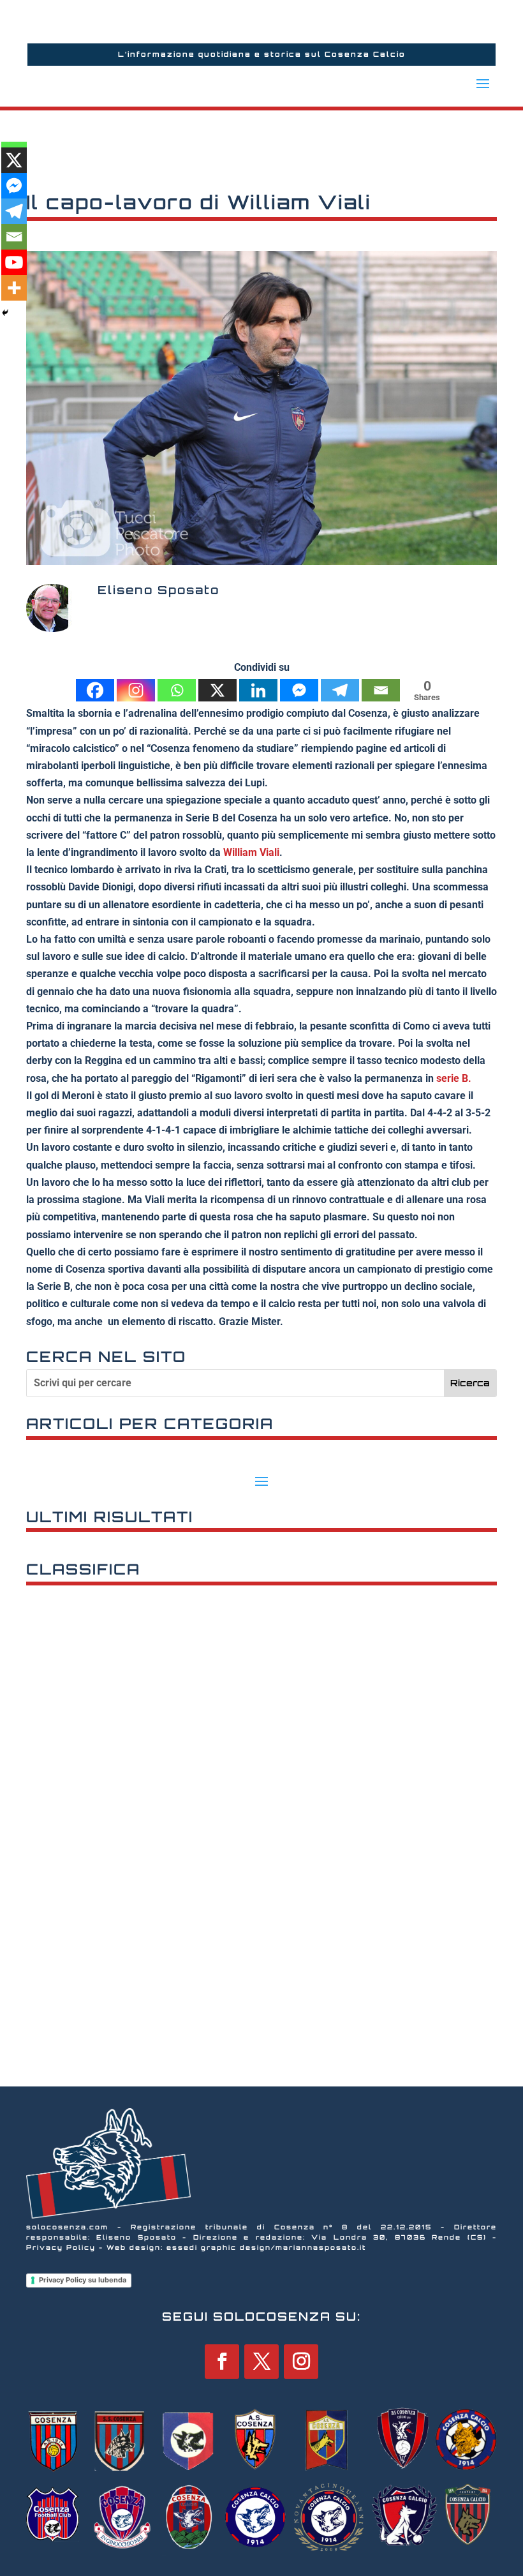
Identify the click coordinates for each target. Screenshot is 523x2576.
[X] (217, 690)
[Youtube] (14, 262)
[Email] (381, 690)
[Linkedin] (258, 690)
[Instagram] (136, 690)
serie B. (454, 1078)
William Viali (251, 852)
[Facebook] (95, 690)
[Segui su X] (261, 2362)
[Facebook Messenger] (299, 690)
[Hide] (5, 313)
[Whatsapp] (177, 690)
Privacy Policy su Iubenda (83, 2280)
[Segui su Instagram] (301, 2362)
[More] (14, 288)
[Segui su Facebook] (222, 2362)
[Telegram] (340, 690)
